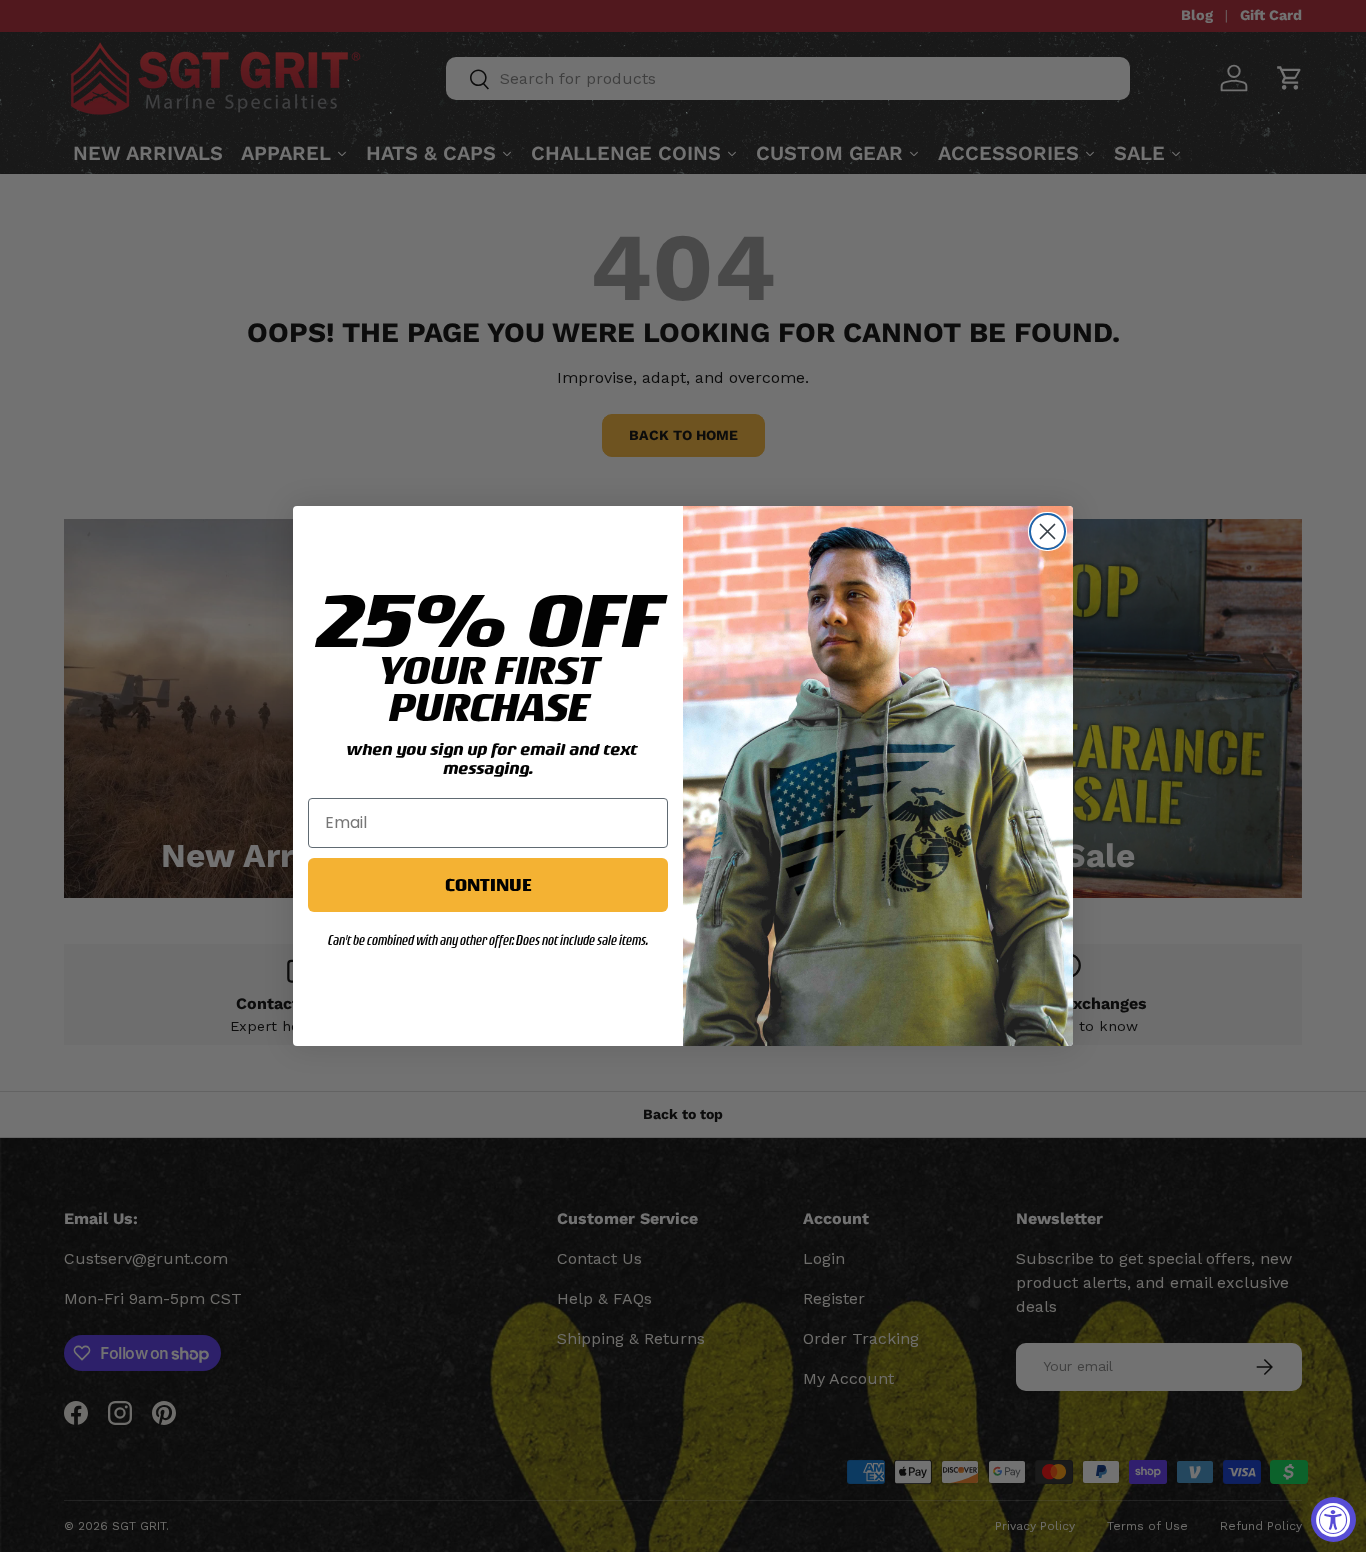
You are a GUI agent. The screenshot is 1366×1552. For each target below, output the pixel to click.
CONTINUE (488, 884)
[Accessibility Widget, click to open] (1333, 1519)
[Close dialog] (1047, 531)
